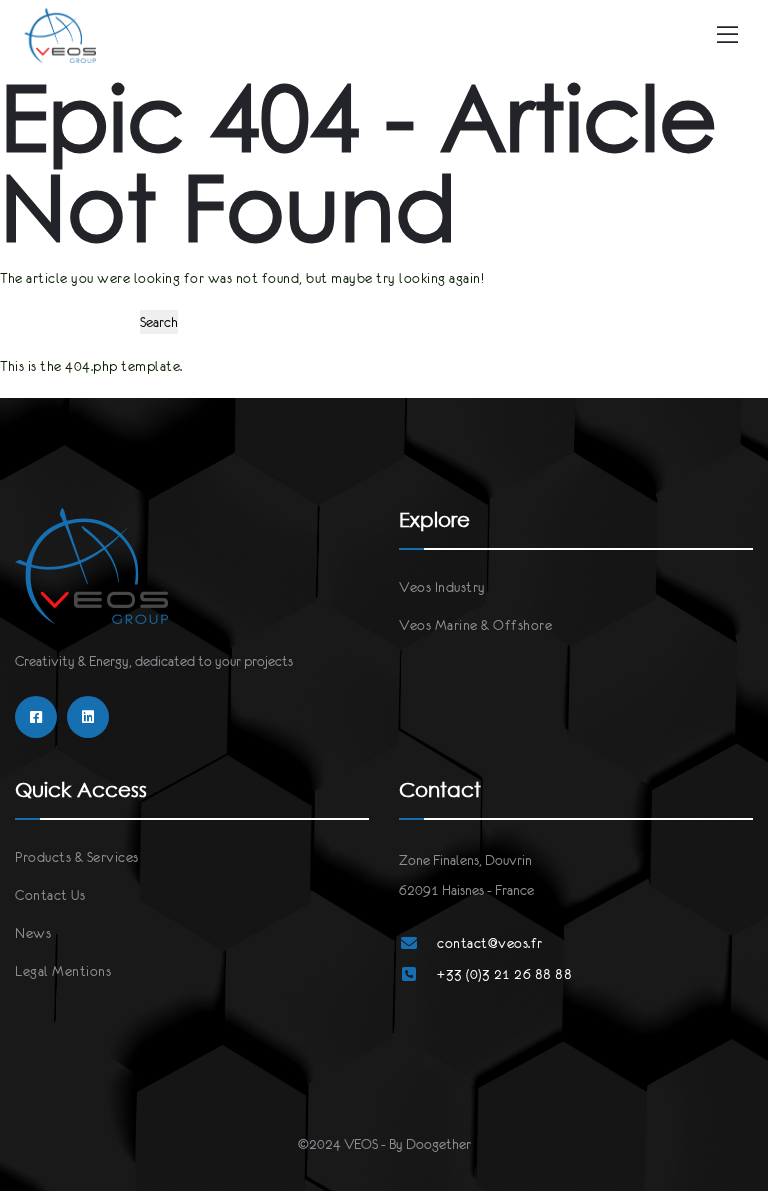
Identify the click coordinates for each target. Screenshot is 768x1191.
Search (159, 322)
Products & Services (77, 857)
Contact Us (50, 895)
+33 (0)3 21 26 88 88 (504, 974)
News (33, 933)
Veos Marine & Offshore (475, 625)
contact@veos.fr (490, 943)
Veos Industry (442, 587)
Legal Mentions (63, 971)
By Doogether (430, 1144)
